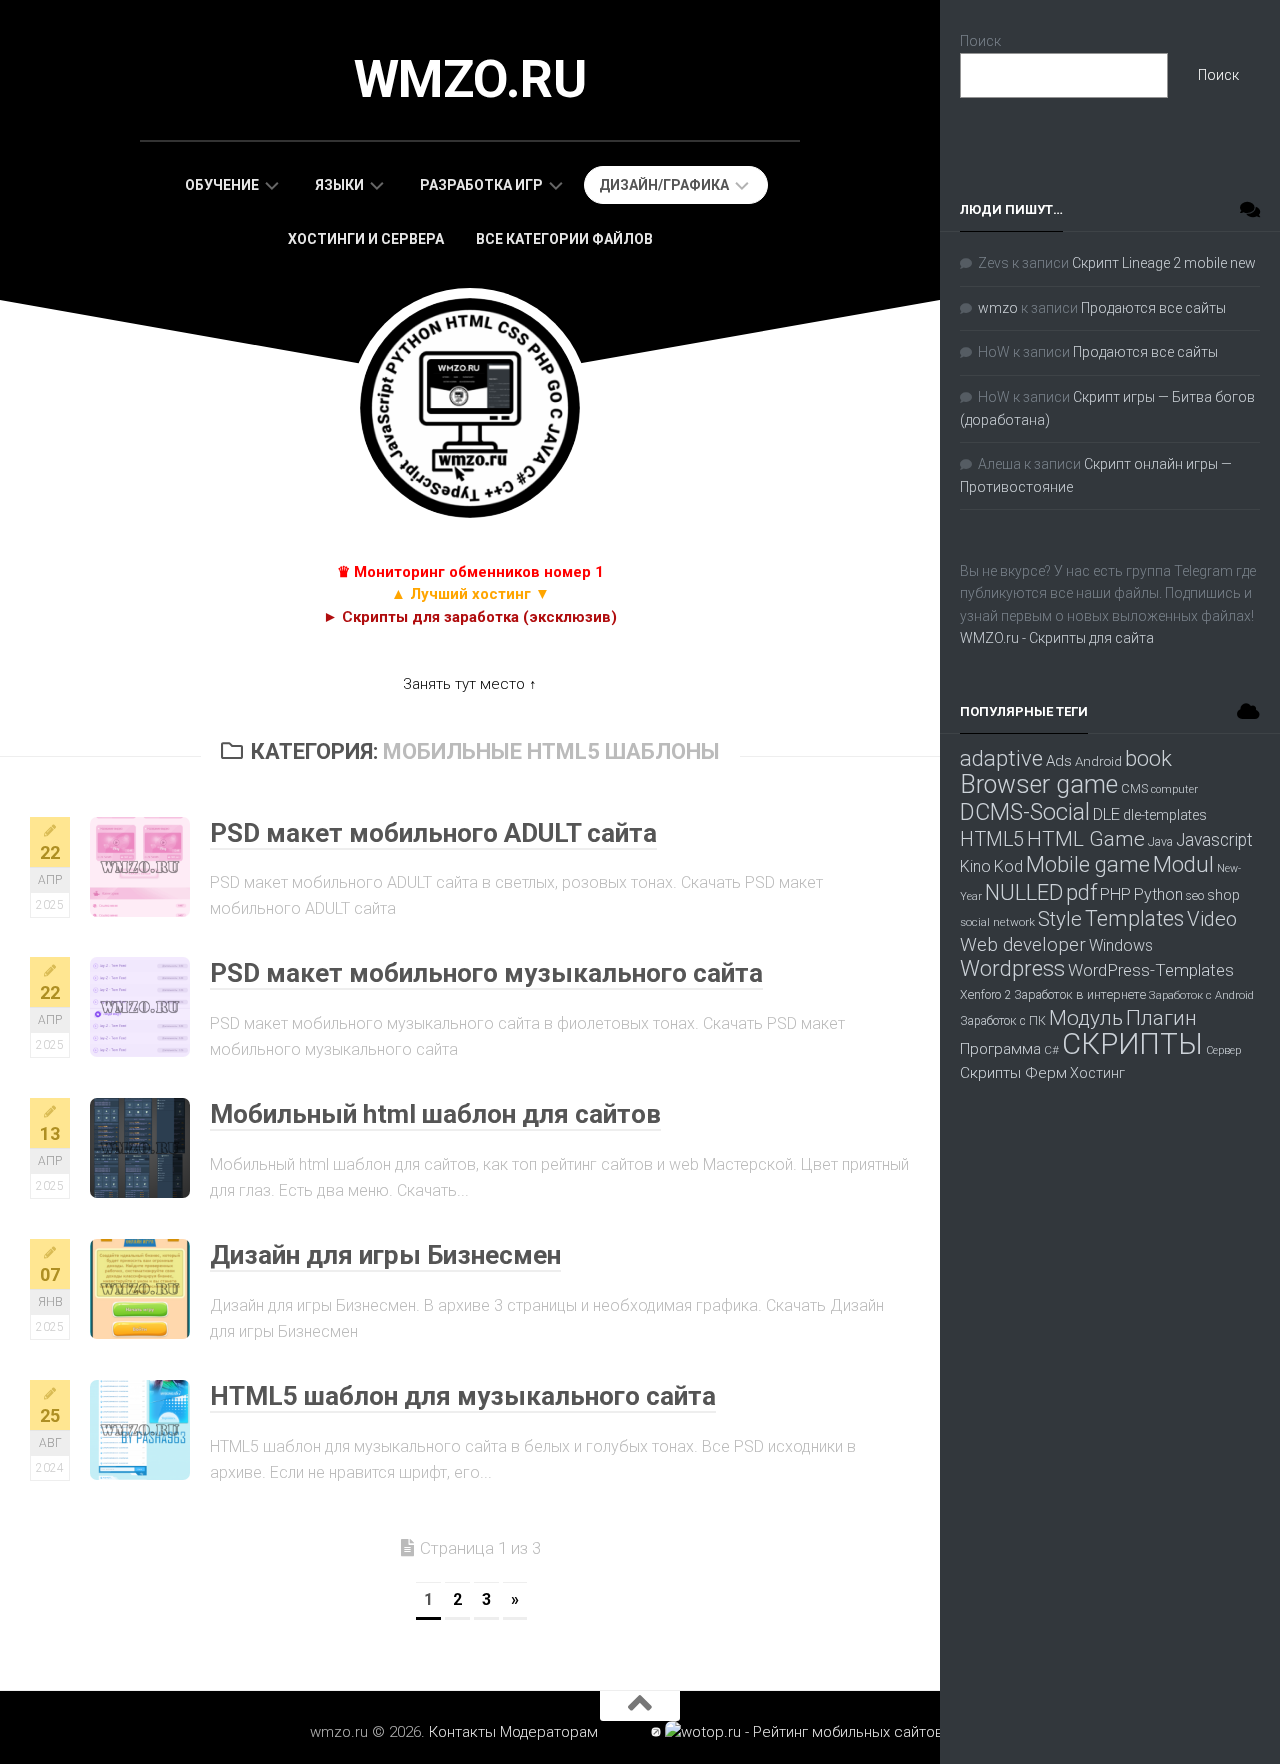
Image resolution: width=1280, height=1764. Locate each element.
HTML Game (1086, 839)
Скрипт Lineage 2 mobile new (1164, 263)
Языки (339, 185)
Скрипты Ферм (1013, 1073)
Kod (1008, 866)
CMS (1134, 788)
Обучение (222, 185)
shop (1223, 895)
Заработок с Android (1201, 995)
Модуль (1086, 1018)
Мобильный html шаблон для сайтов (435, 1114)
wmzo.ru (470, 79)
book (1148, 758)
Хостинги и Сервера (366, 239)
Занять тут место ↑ (470, 684)
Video (1212, 919)
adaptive (1001, 758)
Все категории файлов (564, 239)
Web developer (1023, 945)
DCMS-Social (1025, 812)
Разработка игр (481, 185)
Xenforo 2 (985, 995)
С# (1051, 1050)
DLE (1106, 814)
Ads (1059, 761)
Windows (1121, 945)
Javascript (1214, 840)
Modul (1183, 864)
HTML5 (992, 839)
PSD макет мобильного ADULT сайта (433, 833)
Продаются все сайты (1153, 308)
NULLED (1024, 892)
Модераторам (549, 1732)
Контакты (462, 1732)
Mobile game (1088, 864)
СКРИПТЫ (1132, 1044)
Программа (1000, 1049)
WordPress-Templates (1151, 970)
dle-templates (1165, 815)
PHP (1115, 894)
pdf (1081, 892)
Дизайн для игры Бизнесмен (385, 1255)
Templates (1134, 918)
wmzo (998, 308)
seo (1195, 896)
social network (997, 922)
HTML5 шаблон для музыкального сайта (463, 1396)
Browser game (1039, 784)
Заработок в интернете (1080, 994)
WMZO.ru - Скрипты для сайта (1057, 638)
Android (1098, 761)
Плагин (1161, 1018)
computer (1174, 789)
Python (1158, 894)
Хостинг (1097, 1073)
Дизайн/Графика (664, 185)
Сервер (1223, 1050)
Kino (975, 866)
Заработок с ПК (1003, 1021)
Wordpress (1012, 968)
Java (1160, 842)
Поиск (980, 41)
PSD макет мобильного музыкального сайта (486, 973)
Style (1060, 919)
